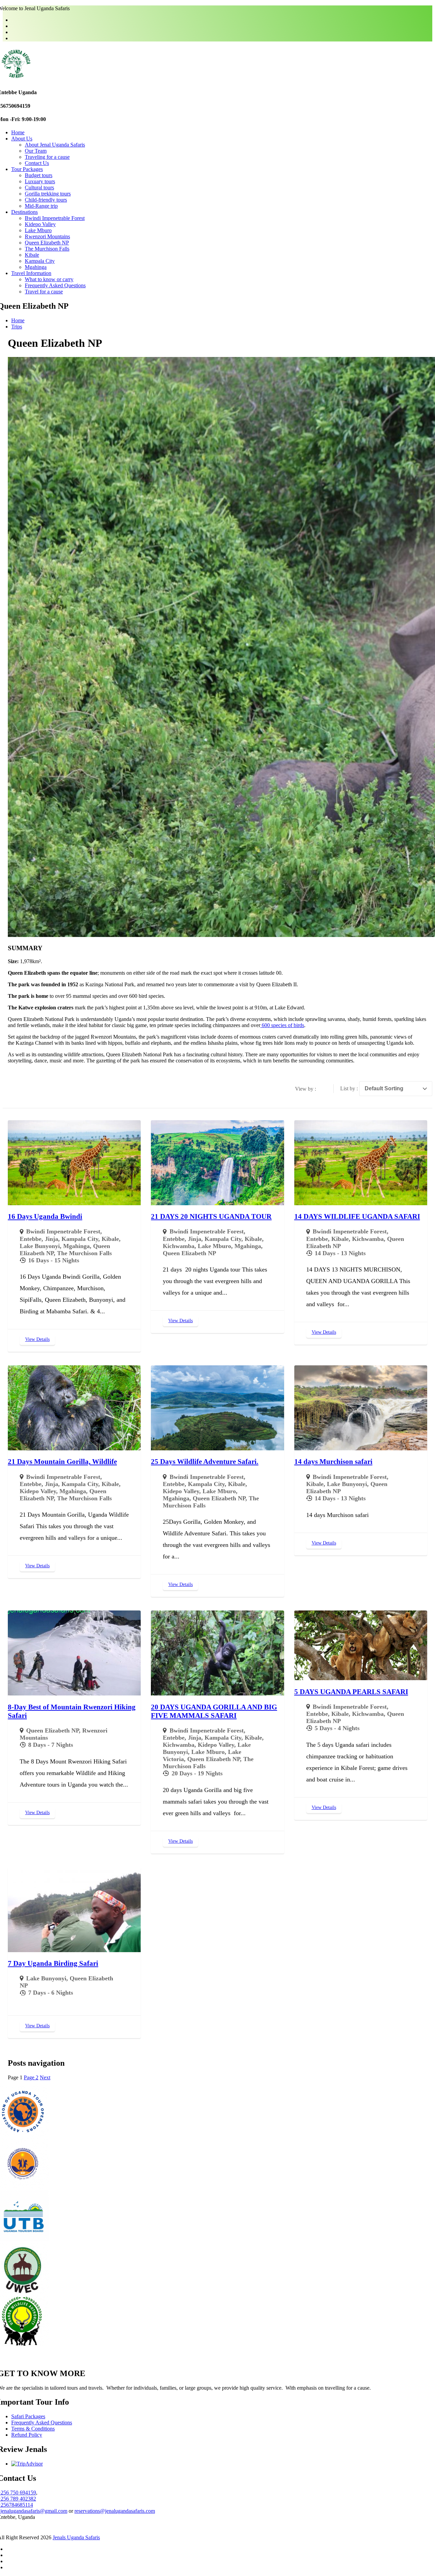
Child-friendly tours (46, 200)
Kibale (32, 255)
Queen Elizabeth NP (47, 243)
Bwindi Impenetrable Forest (55, 218)
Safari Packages (28, 2416)
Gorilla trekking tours (48, 194)
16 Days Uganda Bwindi (45, 1216)
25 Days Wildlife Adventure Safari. (205, 1462)
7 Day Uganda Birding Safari (53, 1963)
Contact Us (37, 163)
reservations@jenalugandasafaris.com (115, 2511)
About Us (22, 139)
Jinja (51, 1239)
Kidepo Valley (40, 224)
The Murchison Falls (47, 249)
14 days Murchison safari (333, 1462)
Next (45, 2077)
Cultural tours (39, 187)
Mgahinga (36, 267)
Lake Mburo (38, 230)
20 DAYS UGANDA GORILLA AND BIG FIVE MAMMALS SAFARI (214, 1711)
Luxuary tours (40, 181)
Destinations (24, 212)
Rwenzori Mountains (47, 236)
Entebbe (31, 1239)
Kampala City (40, 261)
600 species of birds (282, 1025)
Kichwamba (179, 1246)
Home (18, 132)
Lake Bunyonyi (40, 1246)
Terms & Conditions (33, 2429)
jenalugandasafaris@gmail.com (34, 2511)
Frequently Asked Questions (55, 285)
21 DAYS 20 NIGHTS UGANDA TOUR (211, 1216)
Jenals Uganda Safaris (76, 2537)
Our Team (36, 151)
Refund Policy (27, 2435)
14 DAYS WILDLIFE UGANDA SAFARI (357, 1216)
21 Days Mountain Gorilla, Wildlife (62, 1462)
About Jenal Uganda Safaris (55, 145)
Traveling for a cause (47, 157)
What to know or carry (49, 279)
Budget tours (39, 175)
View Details (37, 1339)
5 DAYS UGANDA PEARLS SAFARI (351, 1692)
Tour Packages (27, 169)
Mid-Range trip (41, 206)
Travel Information (31, 273)
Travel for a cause (44, 292)
